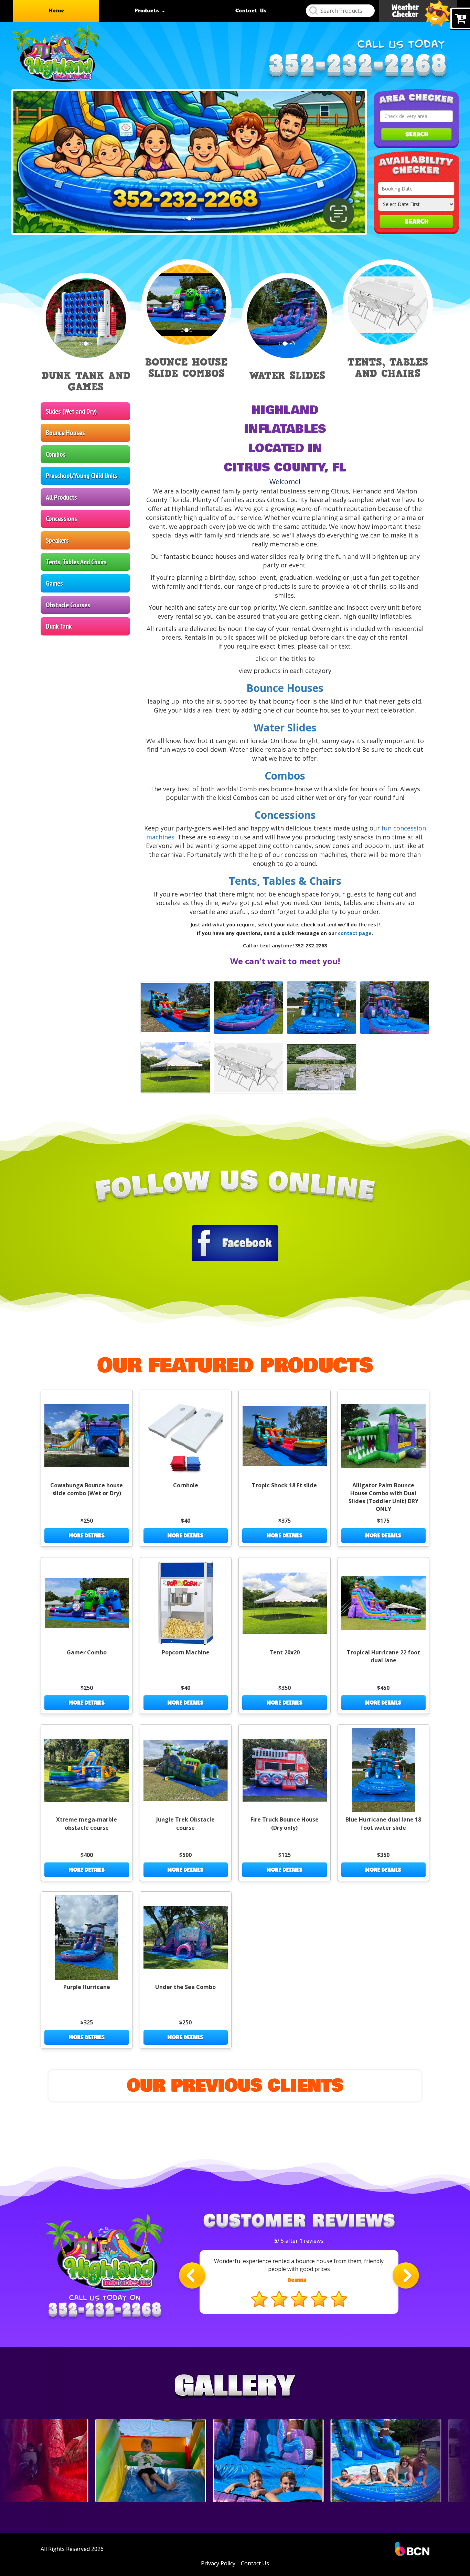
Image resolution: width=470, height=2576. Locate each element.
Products (148, 11)
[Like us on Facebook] (235, 1242)
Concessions (61, 519)
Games (54, 583)
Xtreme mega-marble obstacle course (87, 1823)
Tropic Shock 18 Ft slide (284, 1485)
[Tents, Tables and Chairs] (175, 1067)
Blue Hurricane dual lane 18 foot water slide (383, 1823)
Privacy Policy (218, 2563)
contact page (355, 933)
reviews (311, 2241)
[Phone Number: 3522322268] (357, 68)
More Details (87, 1535)
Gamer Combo (87, 1652)
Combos (56, 454)
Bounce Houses (65, 433)
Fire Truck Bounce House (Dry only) (285, 1823)
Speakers (57, 540)
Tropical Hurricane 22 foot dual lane (383, 1656)
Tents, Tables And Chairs (76, 562)
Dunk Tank (59, 626)
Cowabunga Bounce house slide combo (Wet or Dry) (87, 1489)
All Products (61, 497)
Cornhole (186, 1485)
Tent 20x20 (285, 1652)
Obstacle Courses (68, 605)
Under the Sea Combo (185, 1987)
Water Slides (285, 727)
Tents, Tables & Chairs (285, 881)
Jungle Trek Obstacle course (185, 1823)
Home (56, 11)
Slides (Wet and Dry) (71, 411)
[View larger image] (249, 1008)
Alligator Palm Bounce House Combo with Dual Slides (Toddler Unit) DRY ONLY (383, 1497)
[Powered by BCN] (412, 2549)
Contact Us (251, 11)
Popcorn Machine (186, 1652)
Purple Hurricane (87, 1987)
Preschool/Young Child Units (82, 476)
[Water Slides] (175, 1008)
